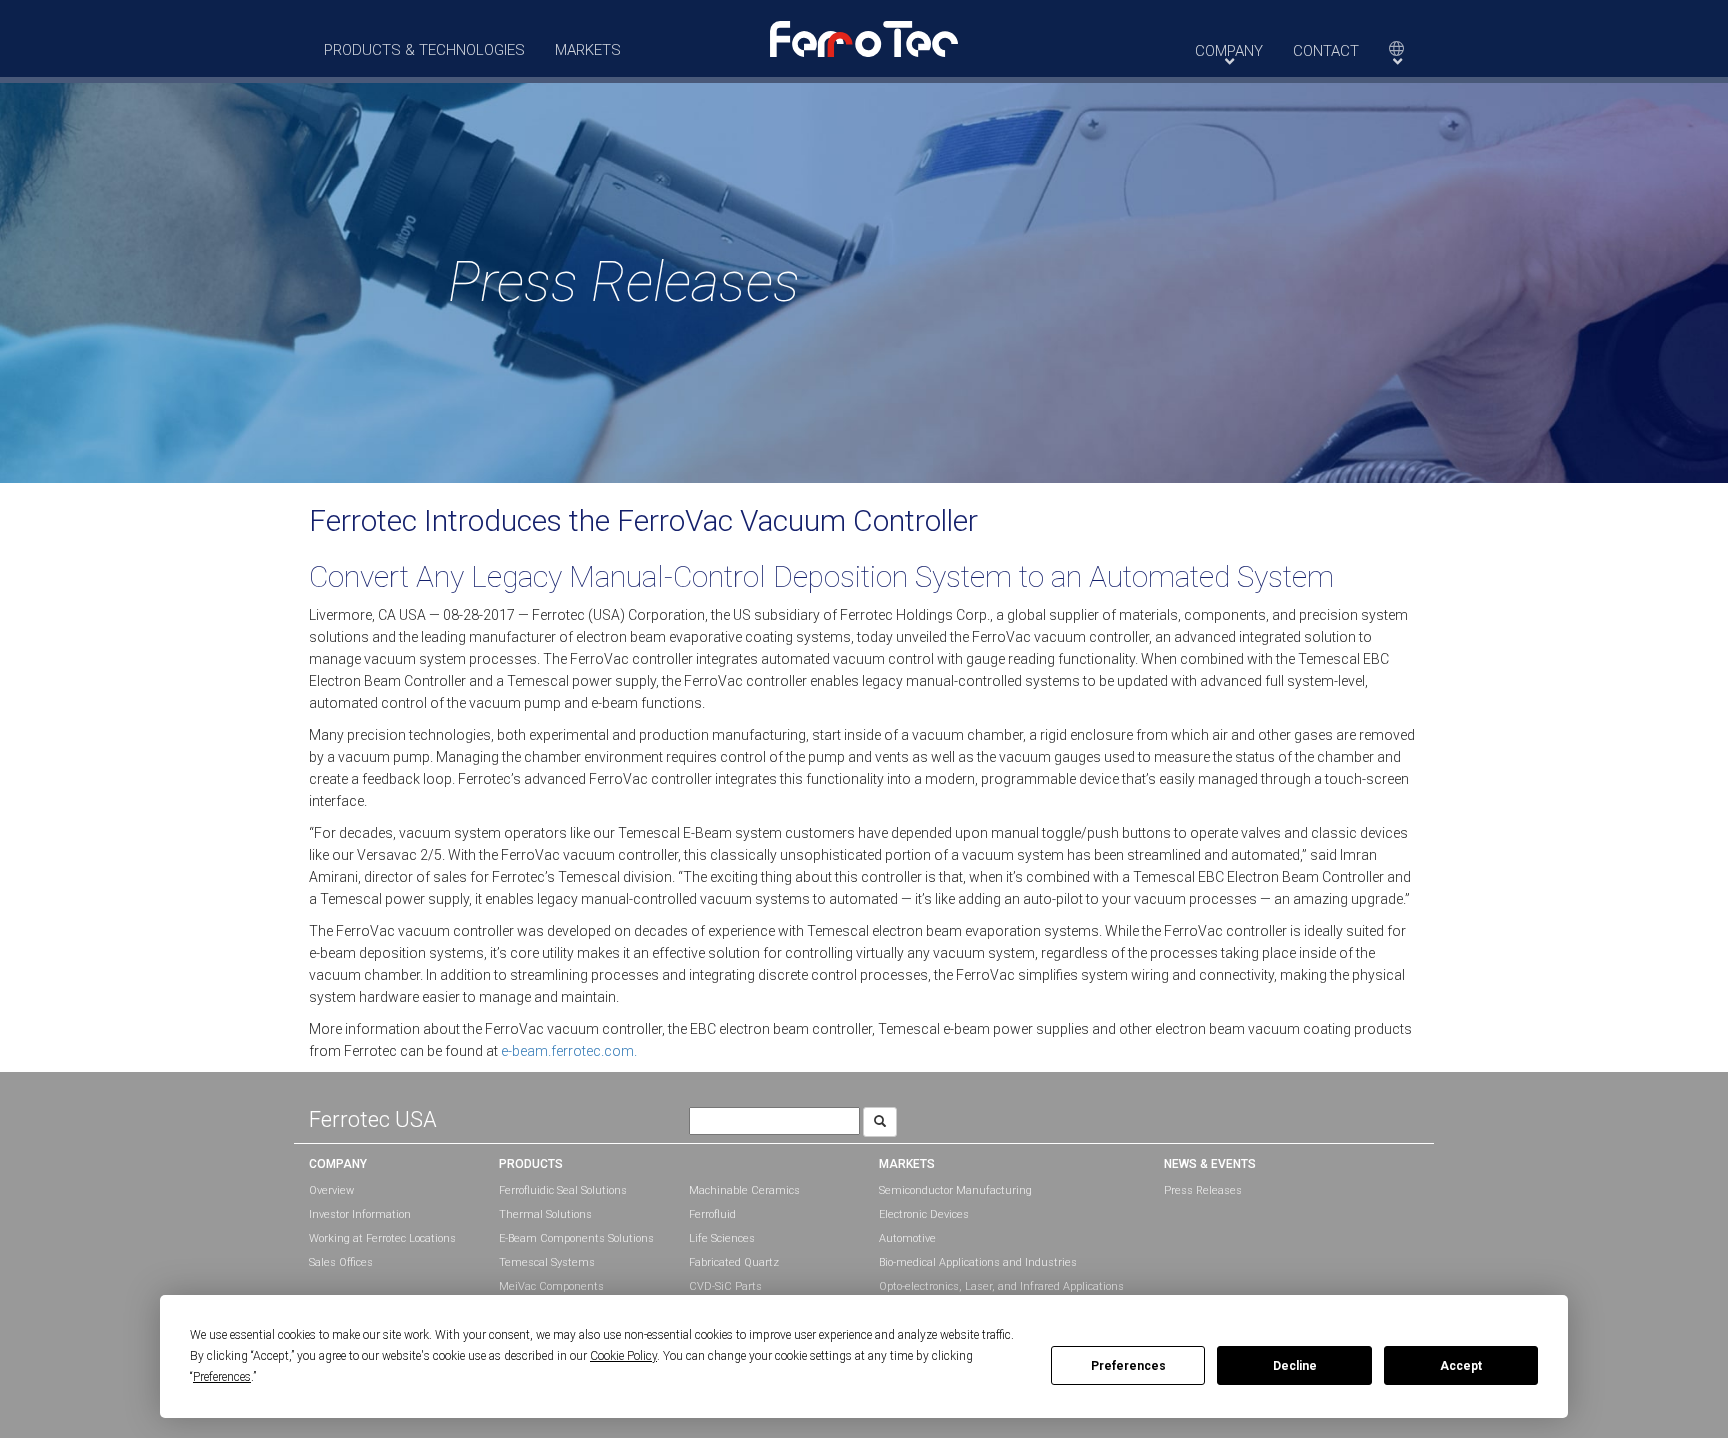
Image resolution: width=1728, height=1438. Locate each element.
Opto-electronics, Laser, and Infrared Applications (1001, 1286)
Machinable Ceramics (744, 1190)
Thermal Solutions (545, 1214)
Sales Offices (341, 1262)
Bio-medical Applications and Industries (978, 1262)
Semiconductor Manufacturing (955, 1190)
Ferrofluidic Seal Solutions (563, 1190)
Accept (1461, 1366)
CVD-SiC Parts (725, 1286)
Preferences (1128, 1366)
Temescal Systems (547, 1262)
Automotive (907, 1238)
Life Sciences (722, 1238)
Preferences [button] (222, 1377)
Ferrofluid (712, 1214)
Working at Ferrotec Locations (382, 1238)
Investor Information (360, 1214)
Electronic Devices (924, 1214)
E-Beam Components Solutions (576, 1238)
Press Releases (1203, 1190)
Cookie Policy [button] (623, 1356)
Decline (1295, 1366)
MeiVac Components (551, 1286)
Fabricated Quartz (734, 1262)
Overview (331, 1190)
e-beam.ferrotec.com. (569, 1051)
